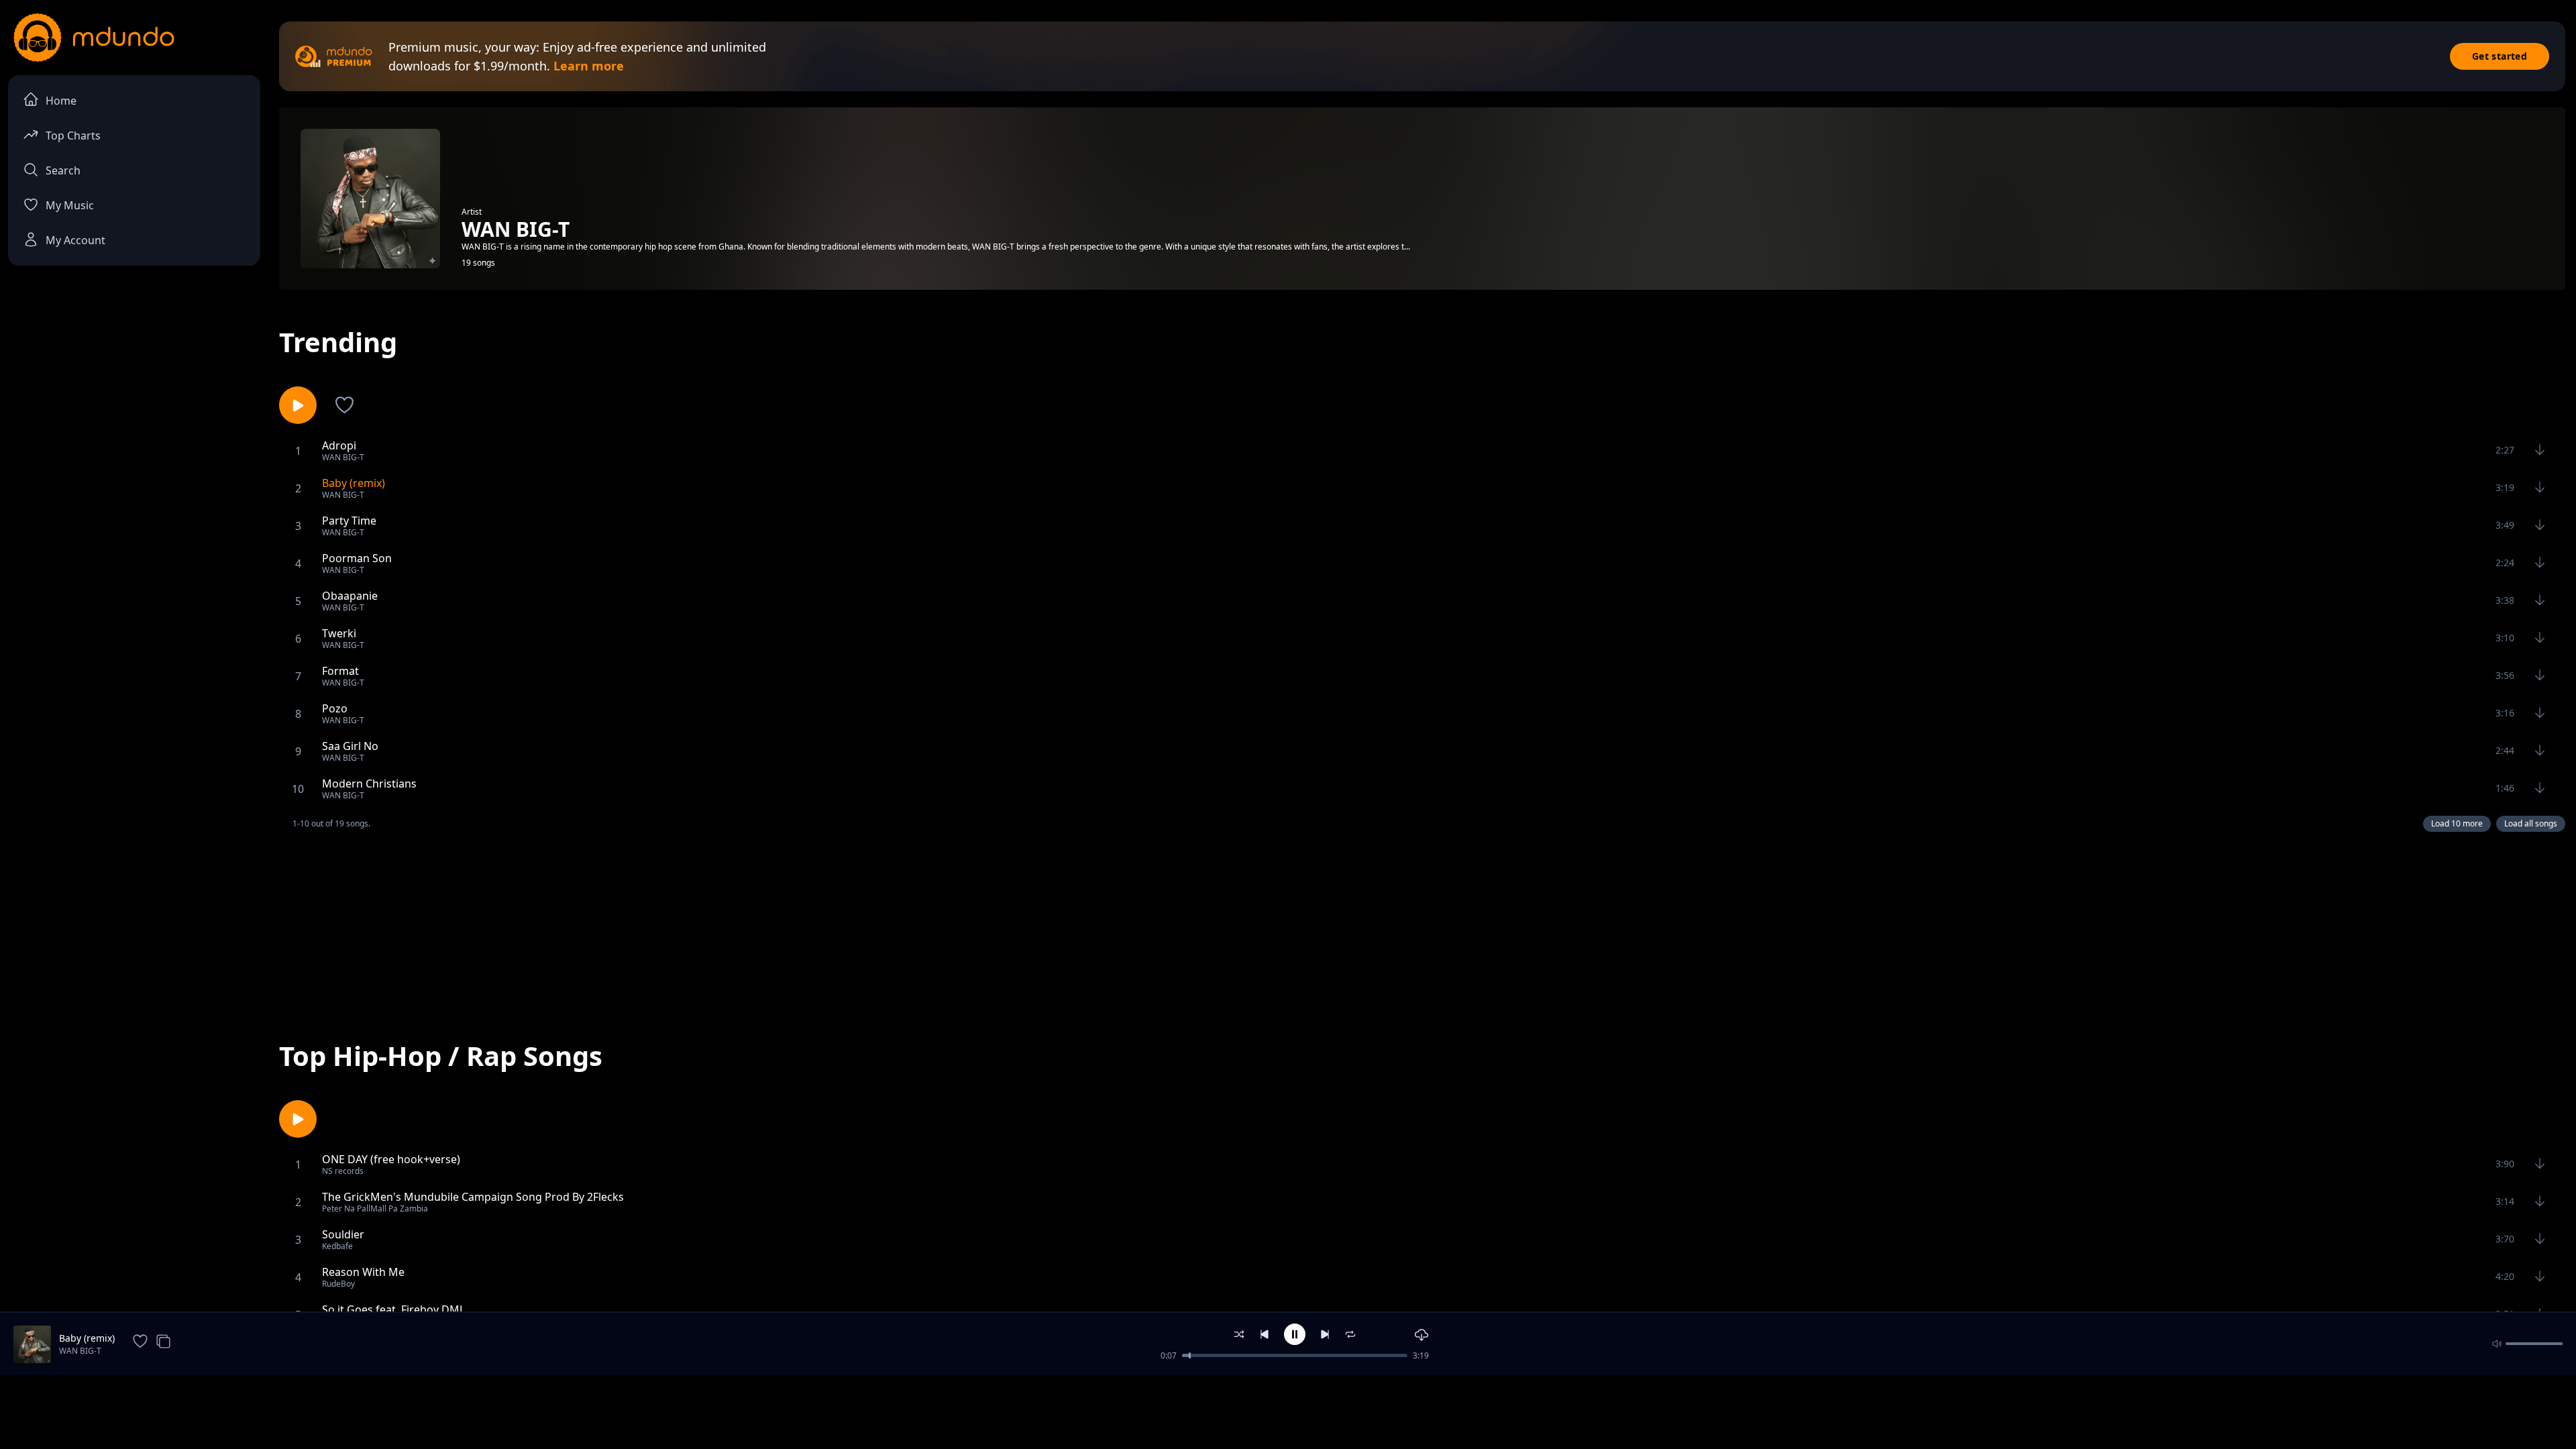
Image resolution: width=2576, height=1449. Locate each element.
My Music (70, 205)
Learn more (589, 66)
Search (63, 170)
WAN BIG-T (80, 1351)
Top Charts (73, 136)
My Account (75, 240)
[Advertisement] (1422, 924)
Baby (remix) (87, 1338)
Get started (2500, 56)
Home (61, 101)
